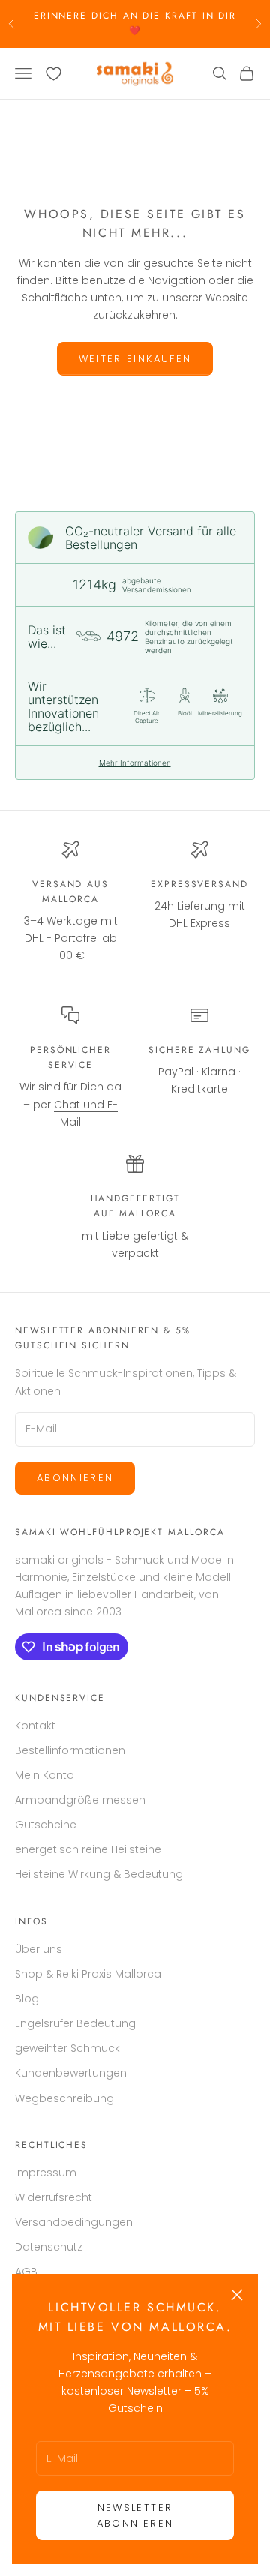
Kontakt (35, 1726)
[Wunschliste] (54, 74)
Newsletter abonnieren (135, 2515)
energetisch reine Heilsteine (88, 1849)
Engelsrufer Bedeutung (75, 2023)
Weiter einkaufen (135, 359)
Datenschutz (49, 2247)
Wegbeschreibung (64, 2098)
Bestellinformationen (70, 1750)
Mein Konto (45, 1775)
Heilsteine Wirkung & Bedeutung (99, 1874)
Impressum (46, 2173)
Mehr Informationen (135, 763)
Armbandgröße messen (80, 1800)
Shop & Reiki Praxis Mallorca (88, 1974)
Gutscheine (46, 1825)
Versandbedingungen (74, 2222)
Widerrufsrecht (54, 2197)
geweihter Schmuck (67, 2048)
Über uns (39, 1949)
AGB (26, 2272)
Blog (27, 1999)
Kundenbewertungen (71, 2073)
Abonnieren (75, 1478)
